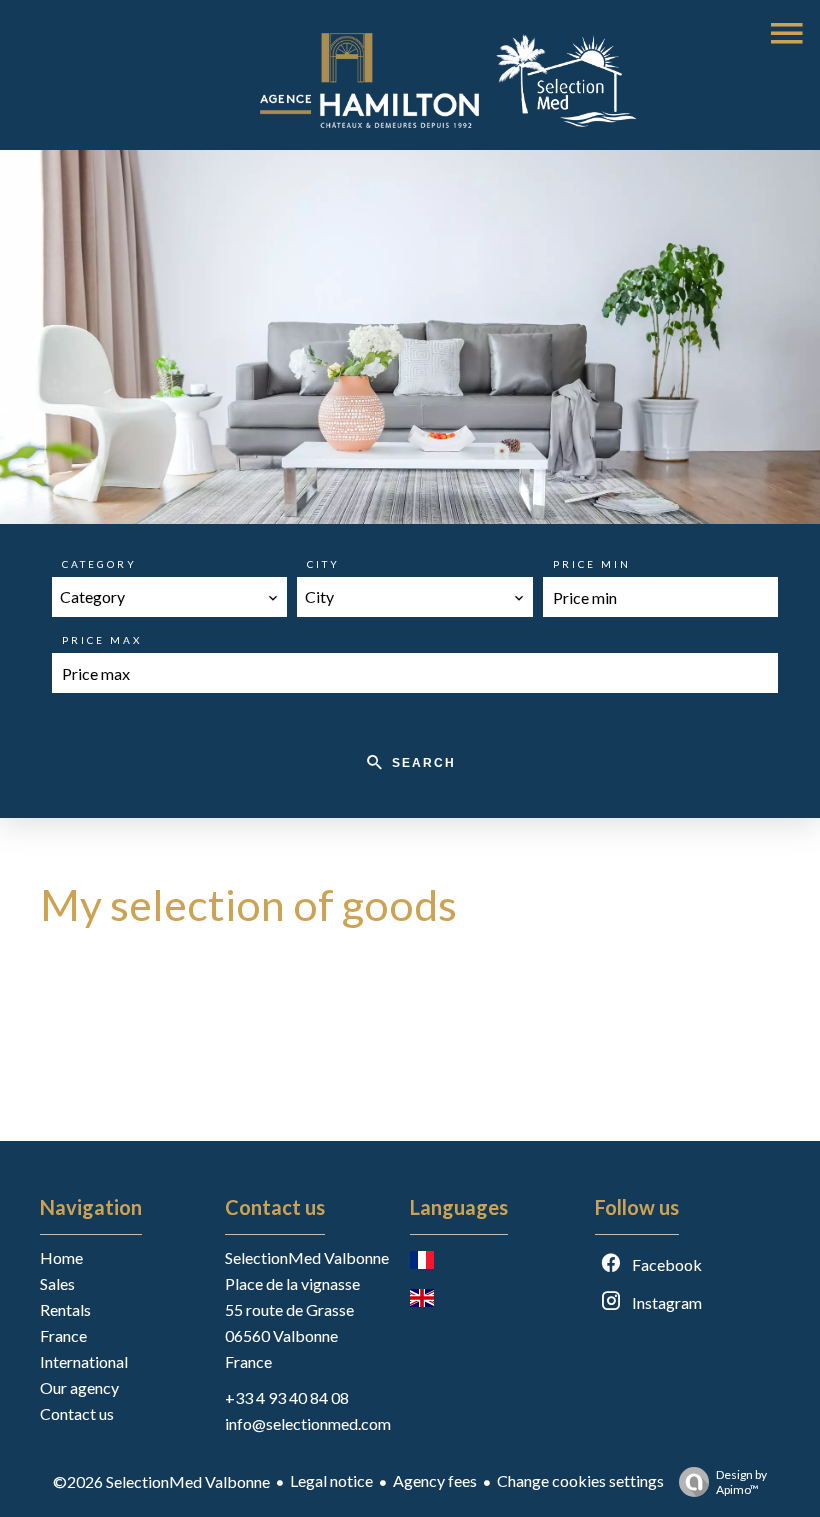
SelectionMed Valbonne (307, 1257)
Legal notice (331, 1480)
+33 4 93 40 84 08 (287, 1397)
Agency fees (435, 1480)
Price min (592, 564)
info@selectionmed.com (308, 1423)
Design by (741, 1482)
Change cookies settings (580, 1480)
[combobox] (169, 597)
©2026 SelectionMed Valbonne (161, 1481)
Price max (102, 640)
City (323, 564)
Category (99, 564)
